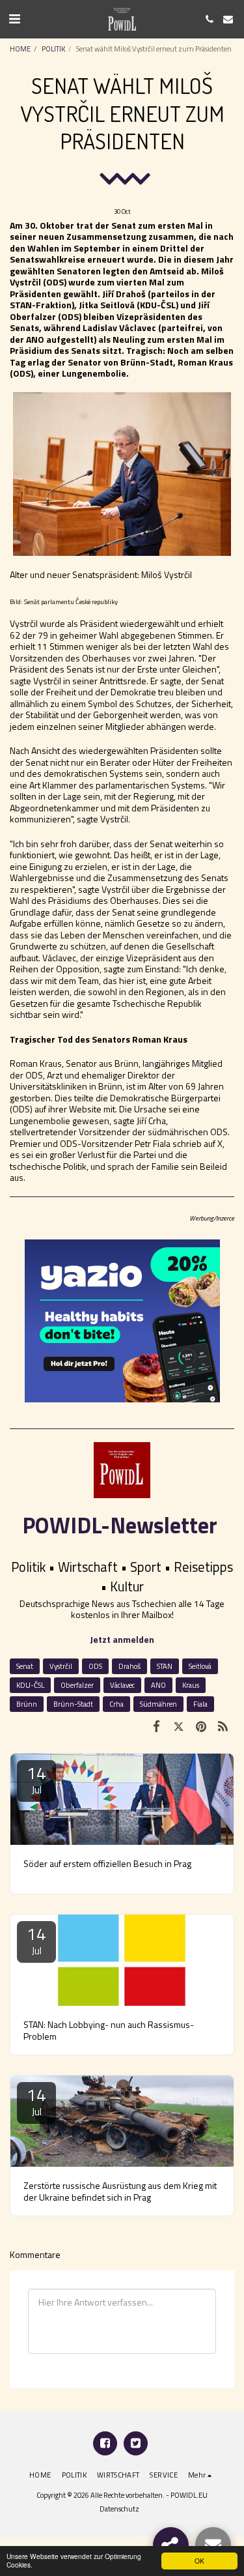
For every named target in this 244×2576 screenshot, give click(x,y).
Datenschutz (119, 2509)
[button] (14, 19)
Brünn (27, 1704)
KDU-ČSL (30, 1685)
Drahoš (129, 1666)
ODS (95, 1666)
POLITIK (53, 49)
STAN (165, 1666)
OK (199, 2561)
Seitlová (200, 1666)
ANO (158, 1685)
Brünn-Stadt (73, 1704)
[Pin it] (201, 1726)
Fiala (200, 1704)
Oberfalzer (77, 1685)
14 (36, 1779)
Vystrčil (61, 1666)
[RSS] (223, 1726)
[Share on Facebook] (156, 1726)
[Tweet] (178, 1726)
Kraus (191, 1685)
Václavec (122, 1685)
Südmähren (158, 1704)
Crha (116, 1704)
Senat (25, 1666)
